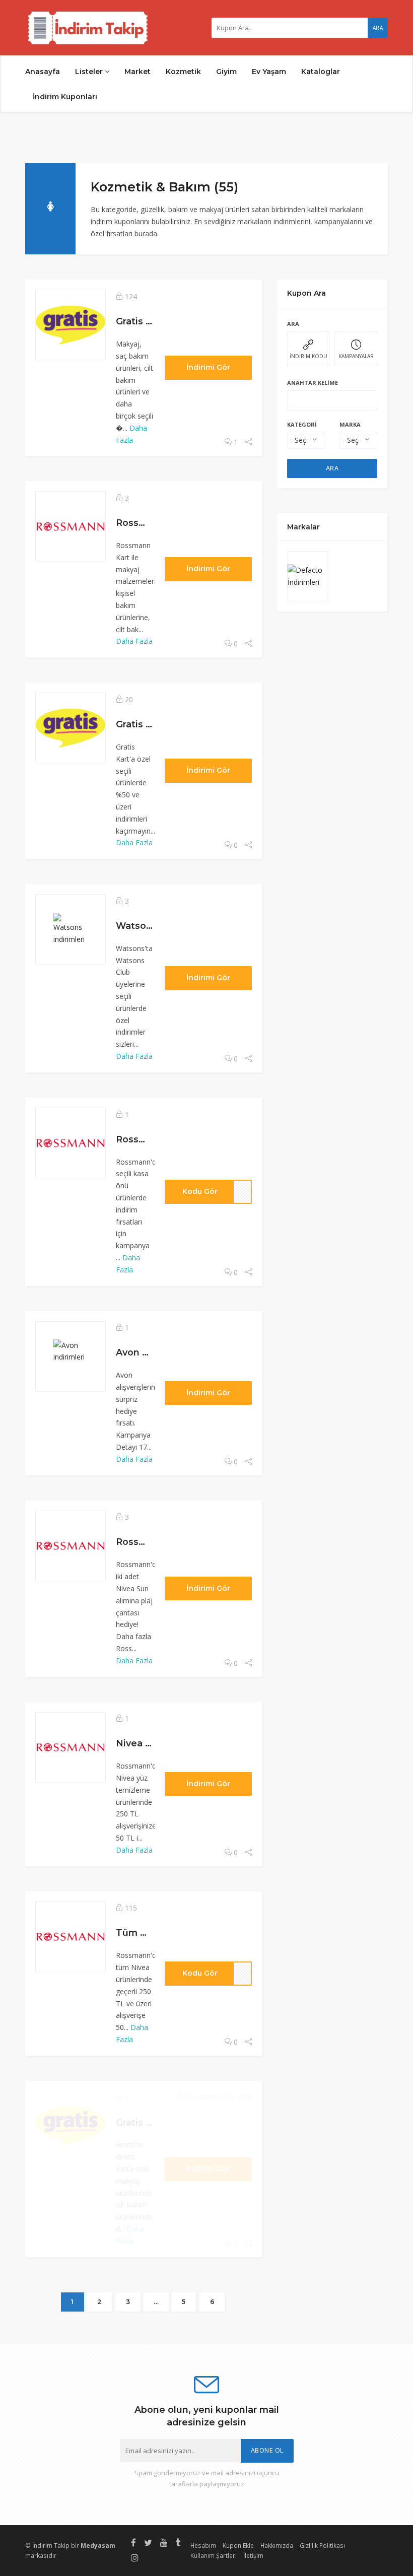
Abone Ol (267, 2450)
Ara (378, 28)
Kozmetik (183, 72)
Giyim (226, 72)
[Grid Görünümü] (353, 185)
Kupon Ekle (238, 2545)
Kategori (302, 424)
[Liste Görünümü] (368, 185)
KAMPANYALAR (356, 356)
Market (137, 72)
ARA (332, 468)
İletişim (253, 2555)
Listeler (90, 72)
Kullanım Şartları (214, 2555)
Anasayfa (43, 72)
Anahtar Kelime (313, 383)
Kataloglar (321, 72)
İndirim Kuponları (65, 97)
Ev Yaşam (269, 72)
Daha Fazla (134, 641)
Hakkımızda (277, 2545)
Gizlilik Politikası (322, 2545)
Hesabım (203, 2545)
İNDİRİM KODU (308, 356)
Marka (350, 424)
